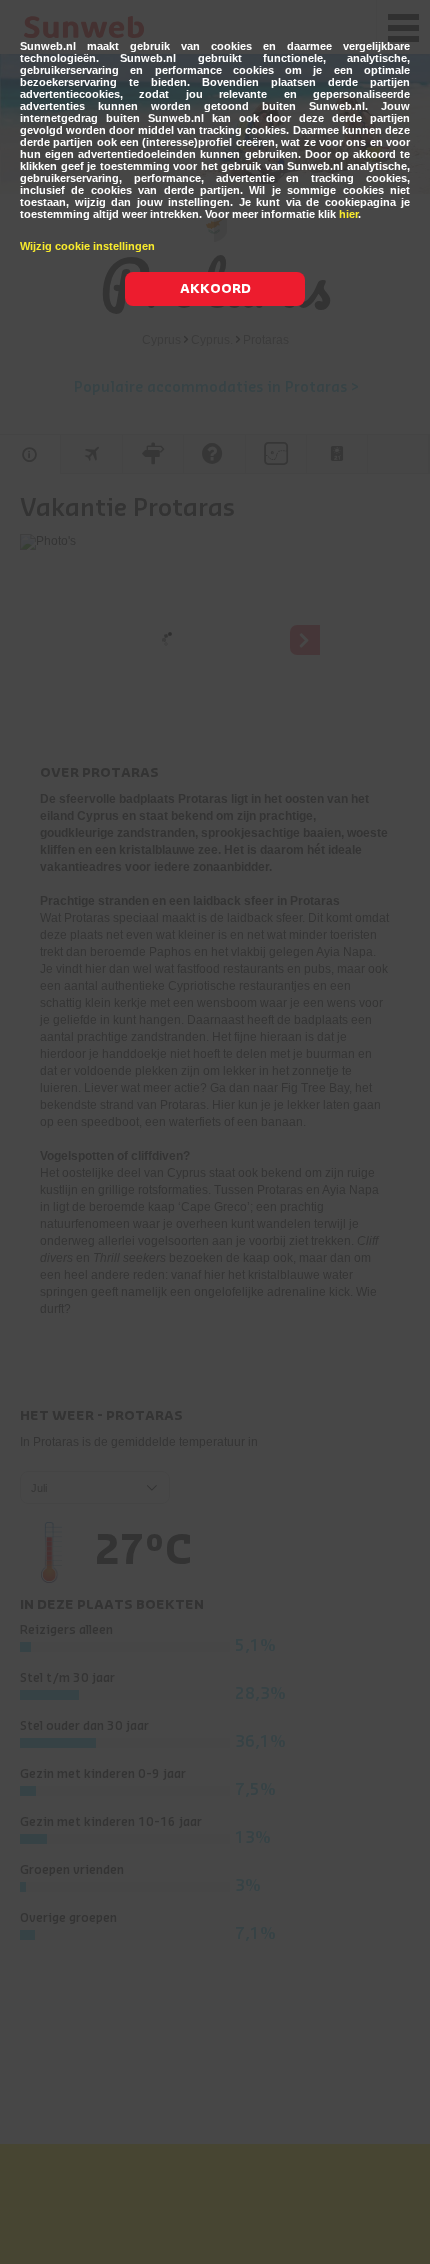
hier (348, 214)
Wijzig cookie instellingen (87, 246)
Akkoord (215, 288)
